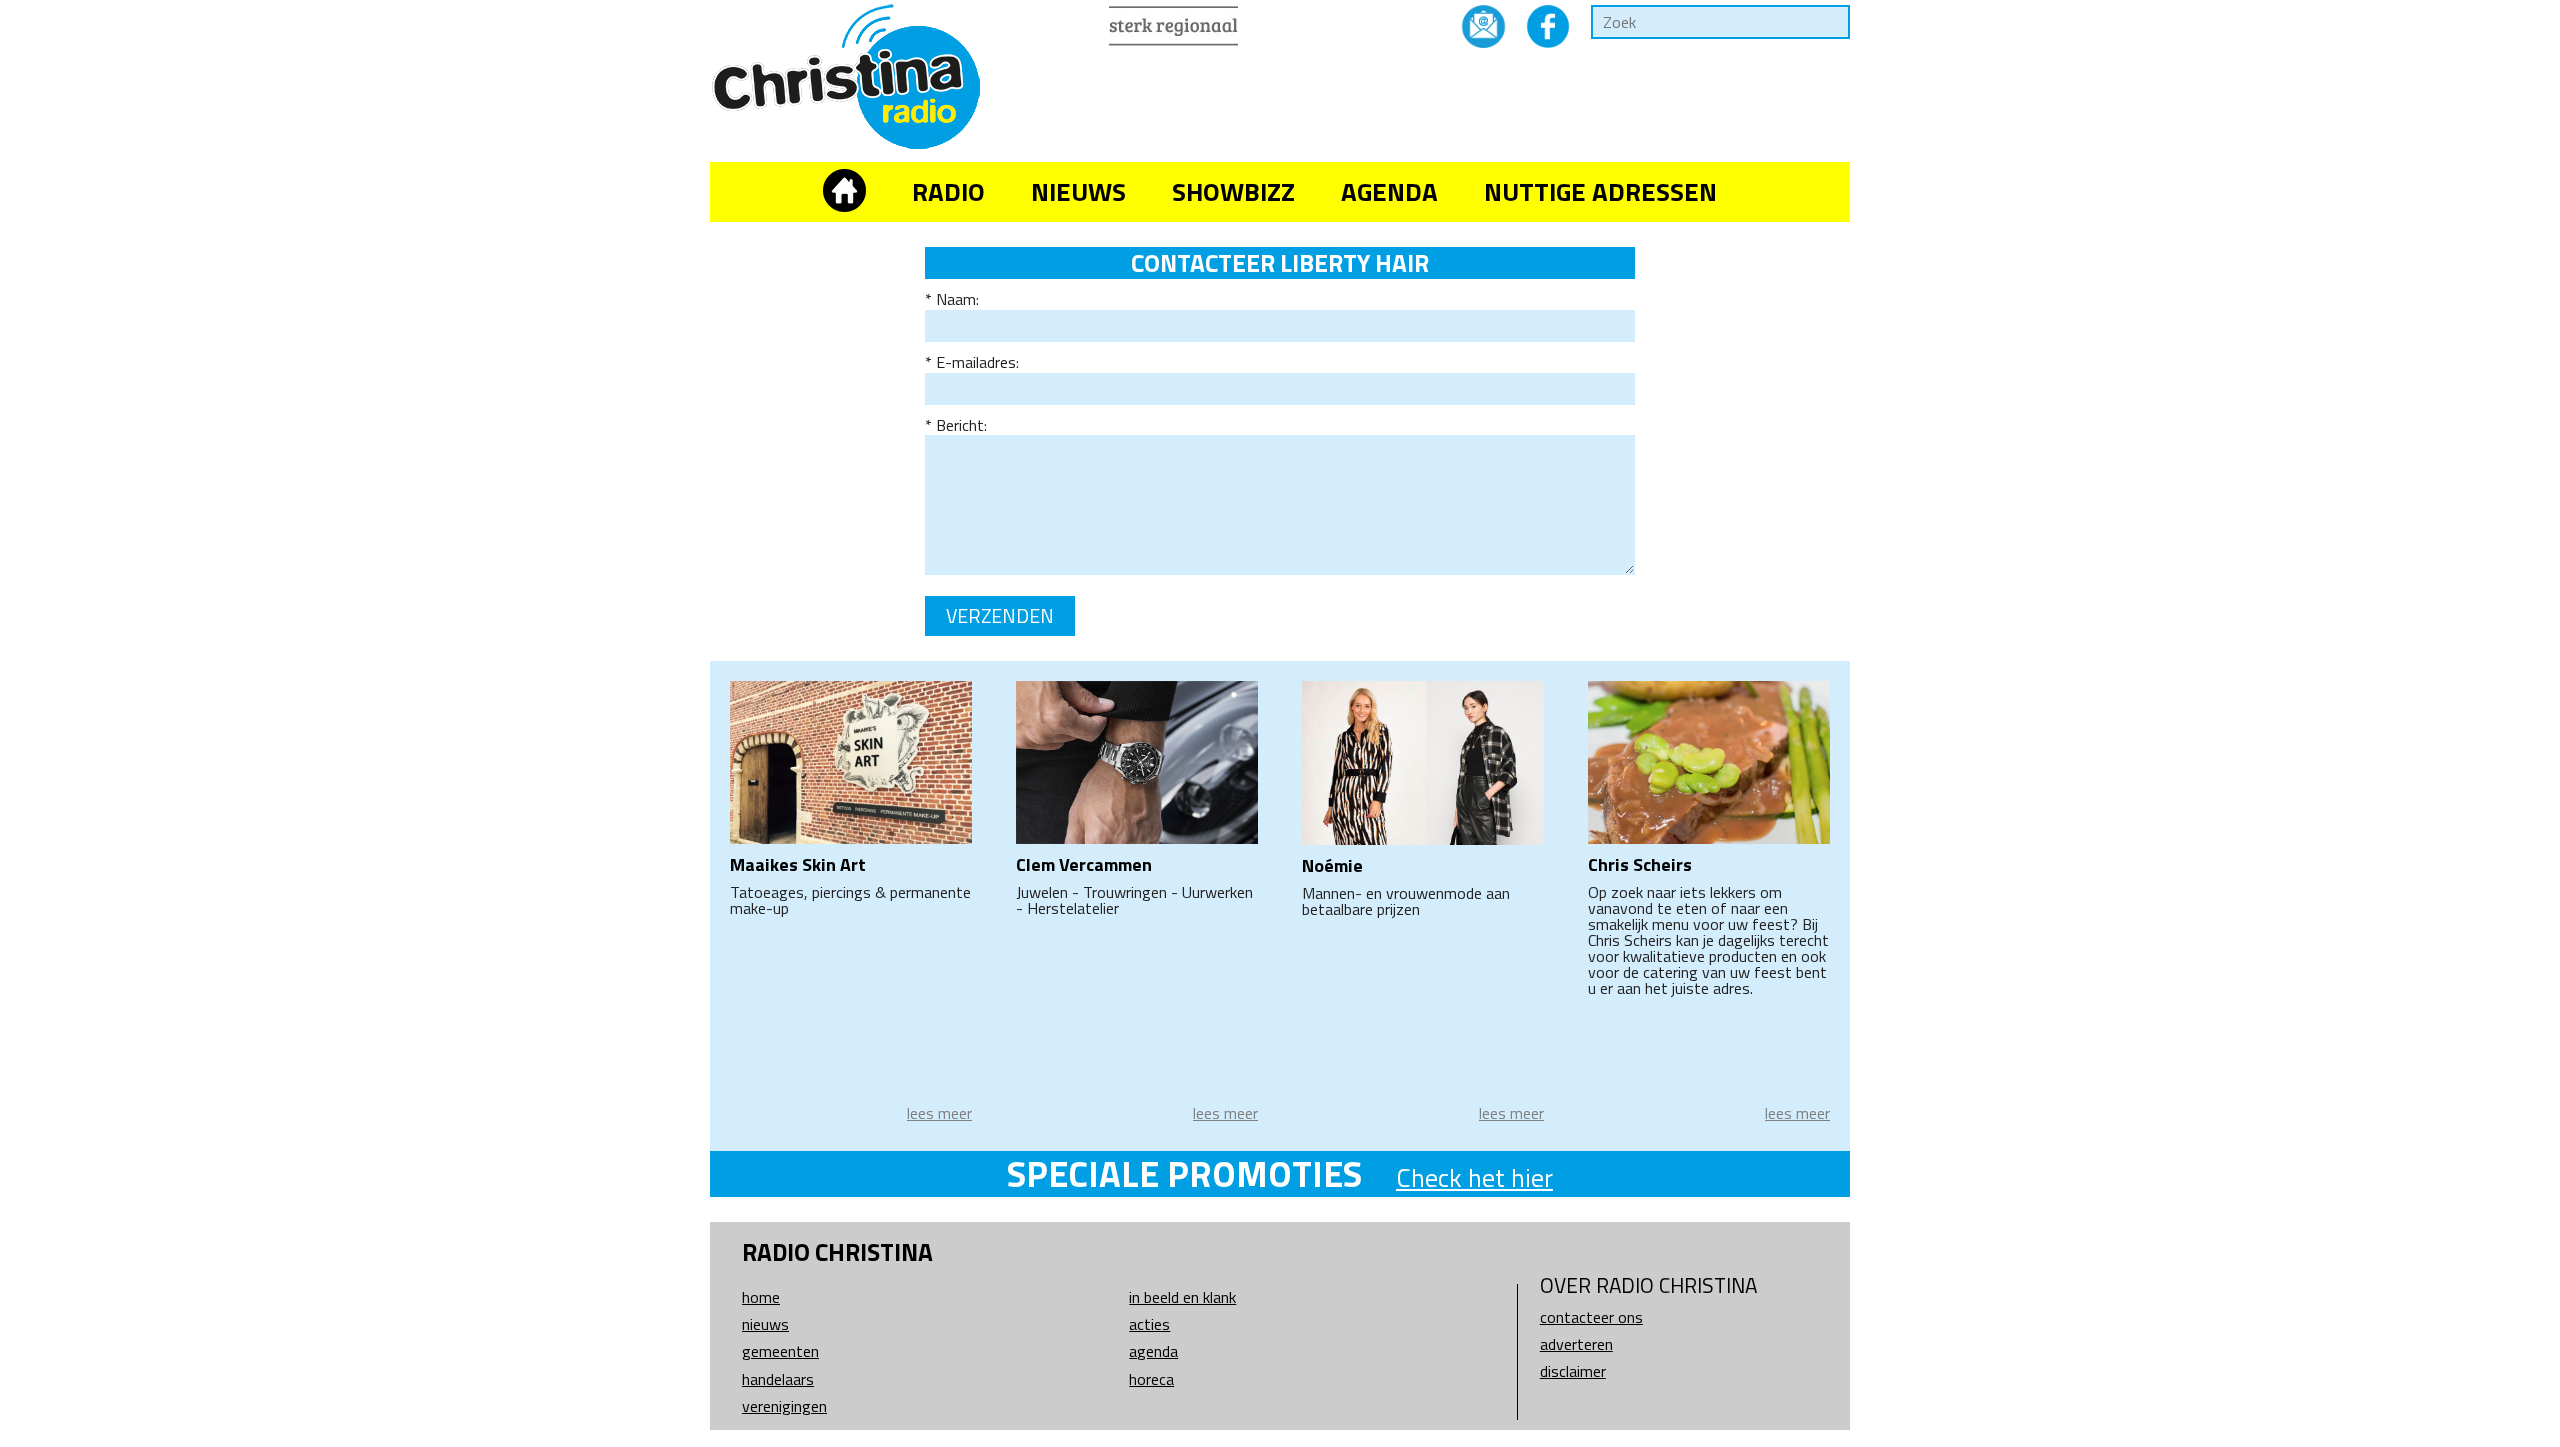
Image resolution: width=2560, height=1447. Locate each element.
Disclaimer (1573, 1371)
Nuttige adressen (1600, 191)
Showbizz (1233, 191)
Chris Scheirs (1640, 864)
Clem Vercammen (1084, 864)
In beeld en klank (1182, 1297)
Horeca (1151, 1379)
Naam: (957, 299)
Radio (948, 191)
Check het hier (1474, 1177)
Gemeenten (780, 1351)
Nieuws (1078, 191)
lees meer (939, 1113)
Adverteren (1576, 1344)
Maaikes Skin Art (798, 864)
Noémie (1332, 865)
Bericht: (961, 425)
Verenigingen (784, 1406)
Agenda (1389, 191)
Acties (1149, 1324)
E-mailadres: (977, 362)
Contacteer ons (1591, 1317)
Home (761, 1297)
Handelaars (778, 1379)
